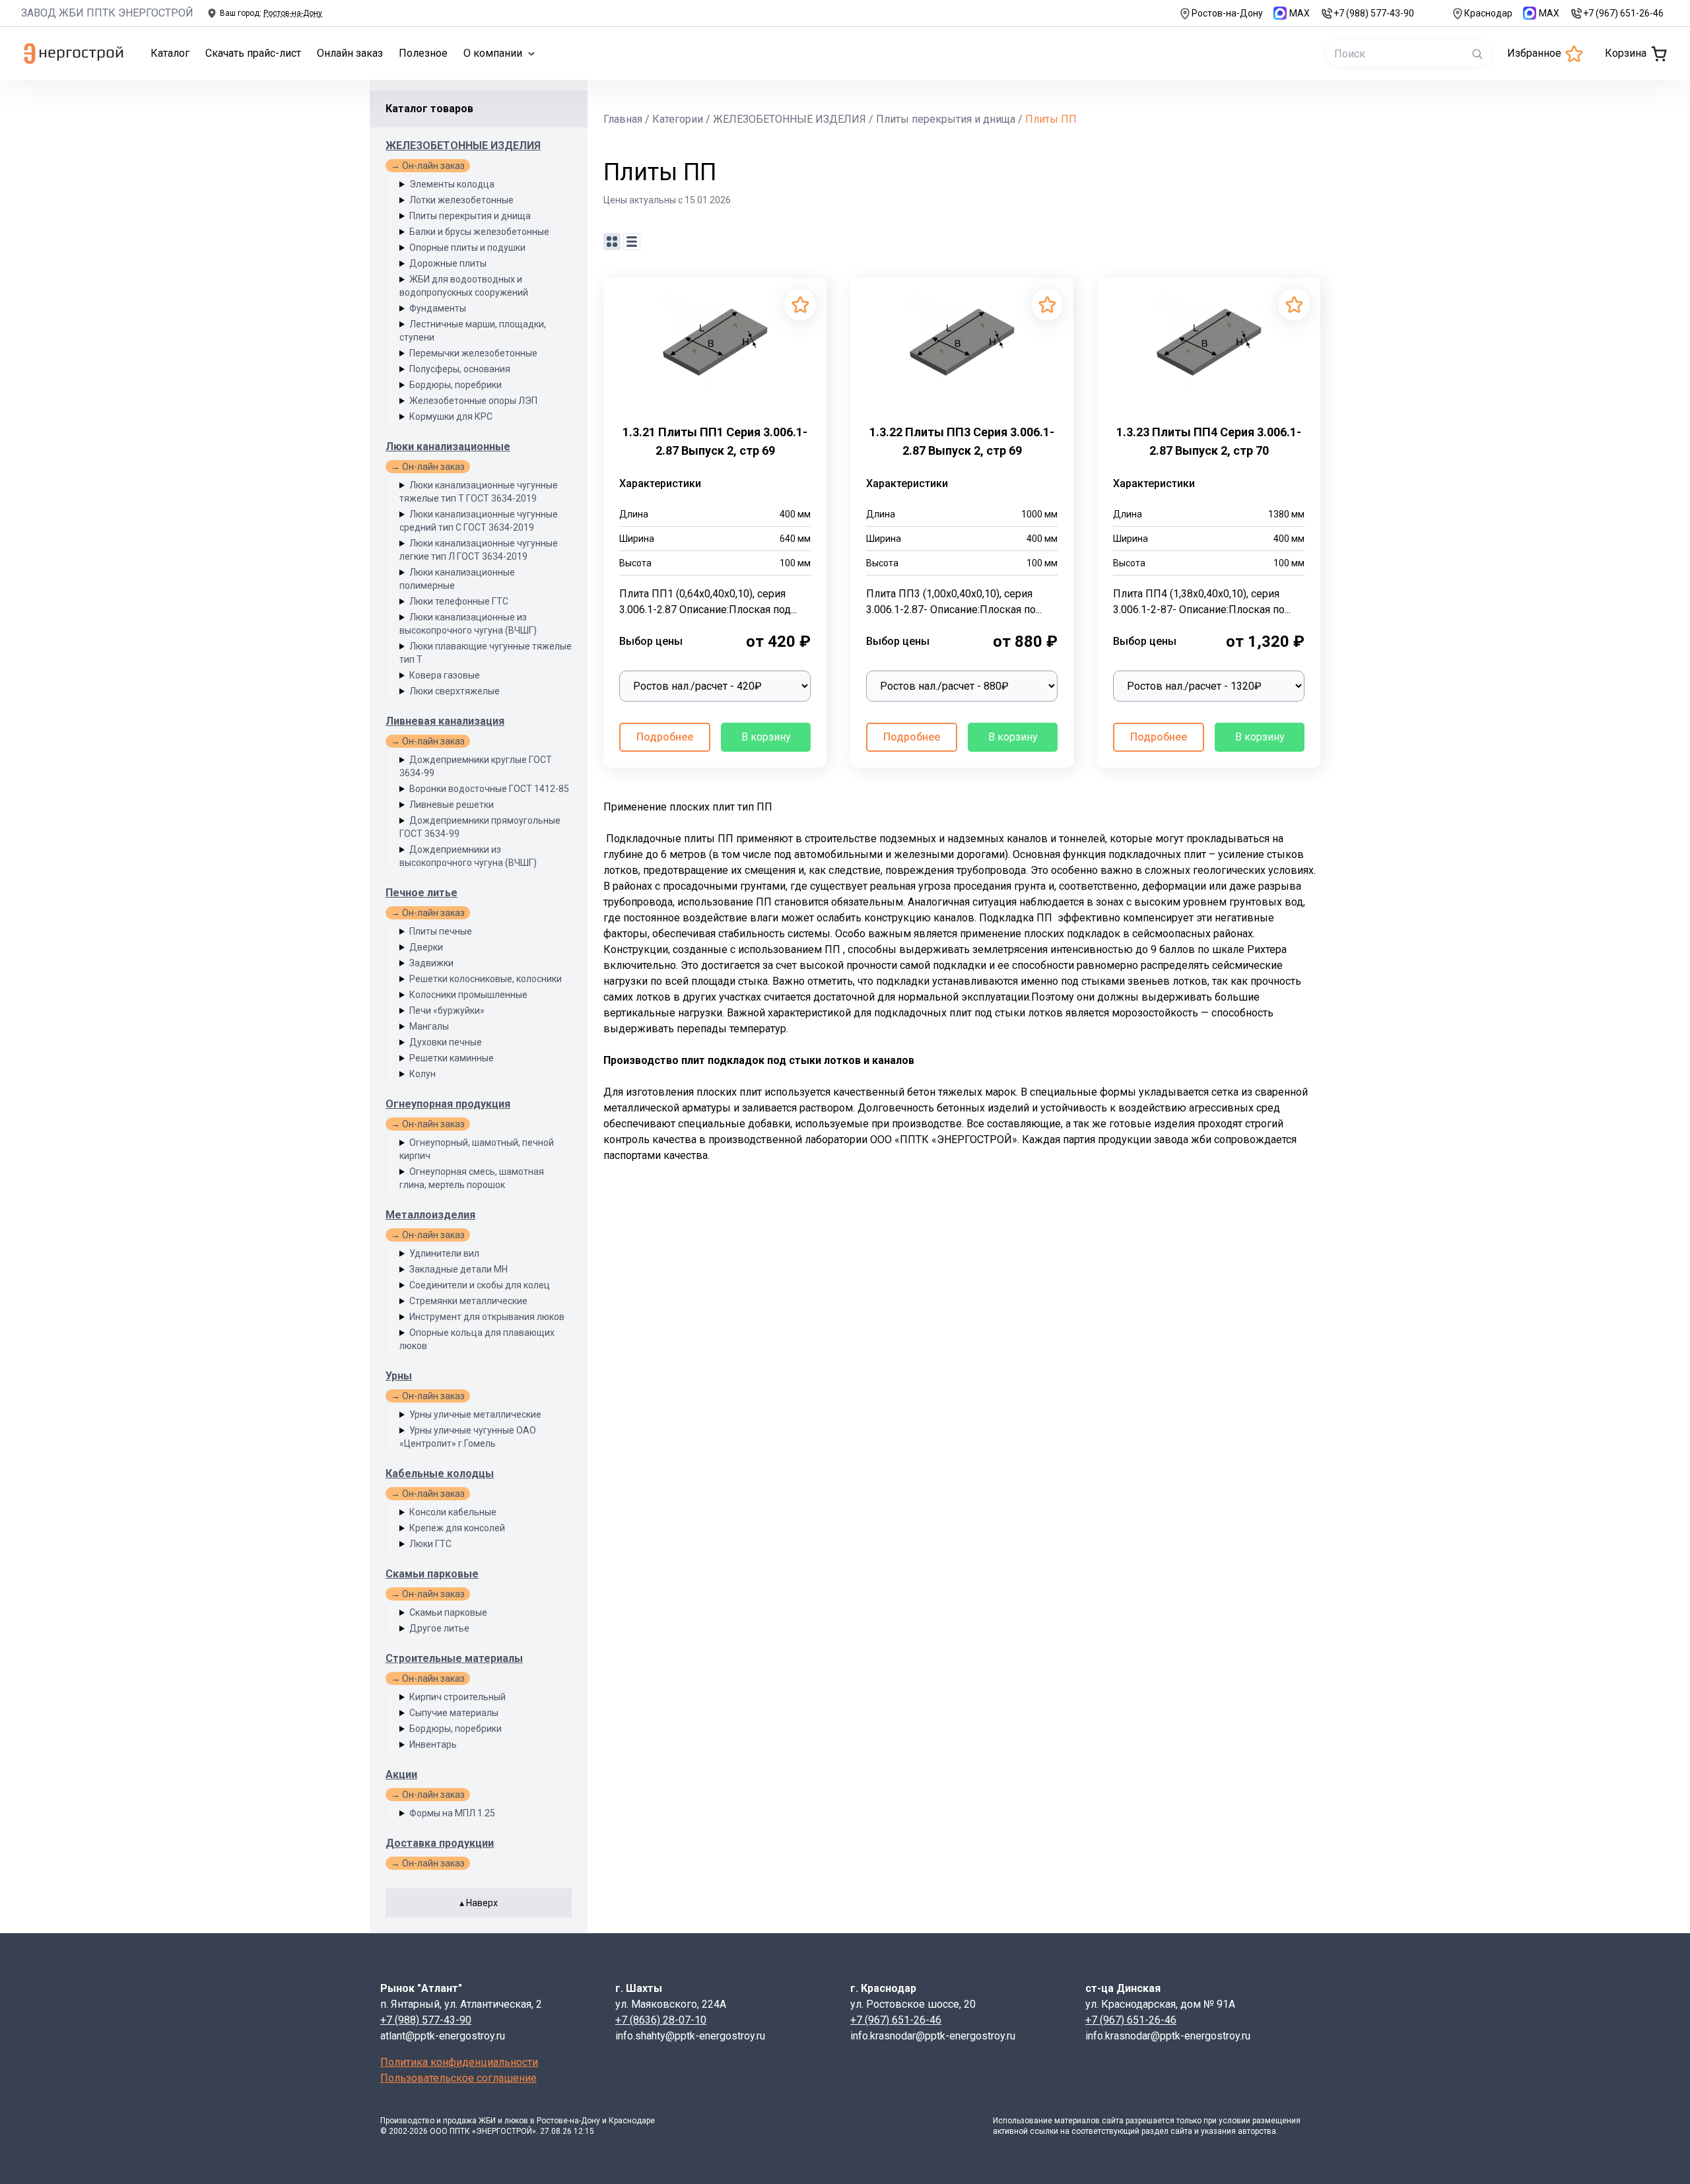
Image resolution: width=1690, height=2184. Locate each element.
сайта (1113, 2121)
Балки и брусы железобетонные (479, 232)
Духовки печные (446, 1042)
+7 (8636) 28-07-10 (661, 2020)
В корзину (766, 737)
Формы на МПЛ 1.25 (452, 1813)
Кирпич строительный (457, 1697)
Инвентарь (433, 1744)
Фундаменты (438, 308)
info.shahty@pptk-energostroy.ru (690, 2036)
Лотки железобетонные (461, 200)
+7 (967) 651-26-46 (1623, 13)
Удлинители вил (444, 1253)
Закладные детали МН (458, 1269)
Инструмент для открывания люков (487, 1317)
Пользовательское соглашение (458, 2078)
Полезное (423, 53)
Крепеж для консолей (457, 1528)
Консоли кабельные (453, 1512)
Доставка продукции (440, 1843)
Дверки (426, 947)
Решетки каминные (452, 1058)
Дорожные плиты (448, 263)
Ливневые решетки (452, 805)
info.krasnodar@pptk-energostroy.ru (933, 2036)
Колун (422, 1074)
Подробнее (665, 737)
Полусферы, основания (460, 369)
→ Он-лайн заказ (428, 166)
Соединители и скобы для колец (480, 1285)
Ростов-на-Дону (1227, 13)
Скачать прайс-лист (253, 53)
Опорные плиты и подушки (467, 248)
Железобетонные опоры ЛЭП (473, 401)
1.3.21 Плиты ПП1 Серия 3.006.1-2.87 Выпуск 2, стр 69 (715, 441)
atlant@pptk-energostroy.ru (443, 2036)
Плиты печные (441, 931)
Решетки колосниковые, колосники (486, 979)
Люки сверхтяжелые (455, 691)
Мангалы (429, 1026)
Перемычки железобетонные (473, 353)
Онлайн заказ (350, 53)
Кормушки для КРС (451, 416)
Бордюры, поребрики (456, 385)
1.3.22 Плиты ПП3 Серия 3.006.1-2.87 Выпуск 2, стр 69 (962, 441)
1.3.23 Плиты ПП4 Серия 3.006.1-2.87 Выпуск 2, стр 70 (1209, 441)
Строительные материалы (454, 1658)
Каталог (170, 53)
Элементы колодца (452, 184)
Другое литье (439, 1628)
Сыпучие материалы (454, 1713)
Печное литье (422, 893)
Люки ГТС (430, 1544)
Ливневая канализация (445, 721)
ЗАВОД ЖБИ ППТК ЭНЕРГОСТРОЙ (107, 13)
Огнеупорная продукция (448, 1104)
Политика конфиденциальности (459, 2062)
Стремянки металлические (468, 1301)
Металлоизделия (430, 1215)
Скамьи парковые (432, 1574)
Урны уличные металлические (475, 1414)
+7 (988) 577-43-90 (1374, 13)
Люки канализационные (448, 447)
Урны (399, 1376)
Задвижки (431, 963)
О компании (493, 53)
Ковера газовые (445, 675)
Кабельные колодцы (440, 1473)
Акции (401, 1774)
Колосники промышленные (468, 995)
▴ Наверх (479, 1903)
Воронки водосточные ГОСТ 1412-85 (489, 789)
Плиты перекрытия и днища (470, 216)
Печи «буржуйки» (447, 1010)
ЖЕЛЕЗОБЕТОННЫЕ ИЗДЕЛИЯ (463, 146)
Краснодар (1488, 13)
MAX (1300, 13)
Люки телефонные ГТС (459, 601)
